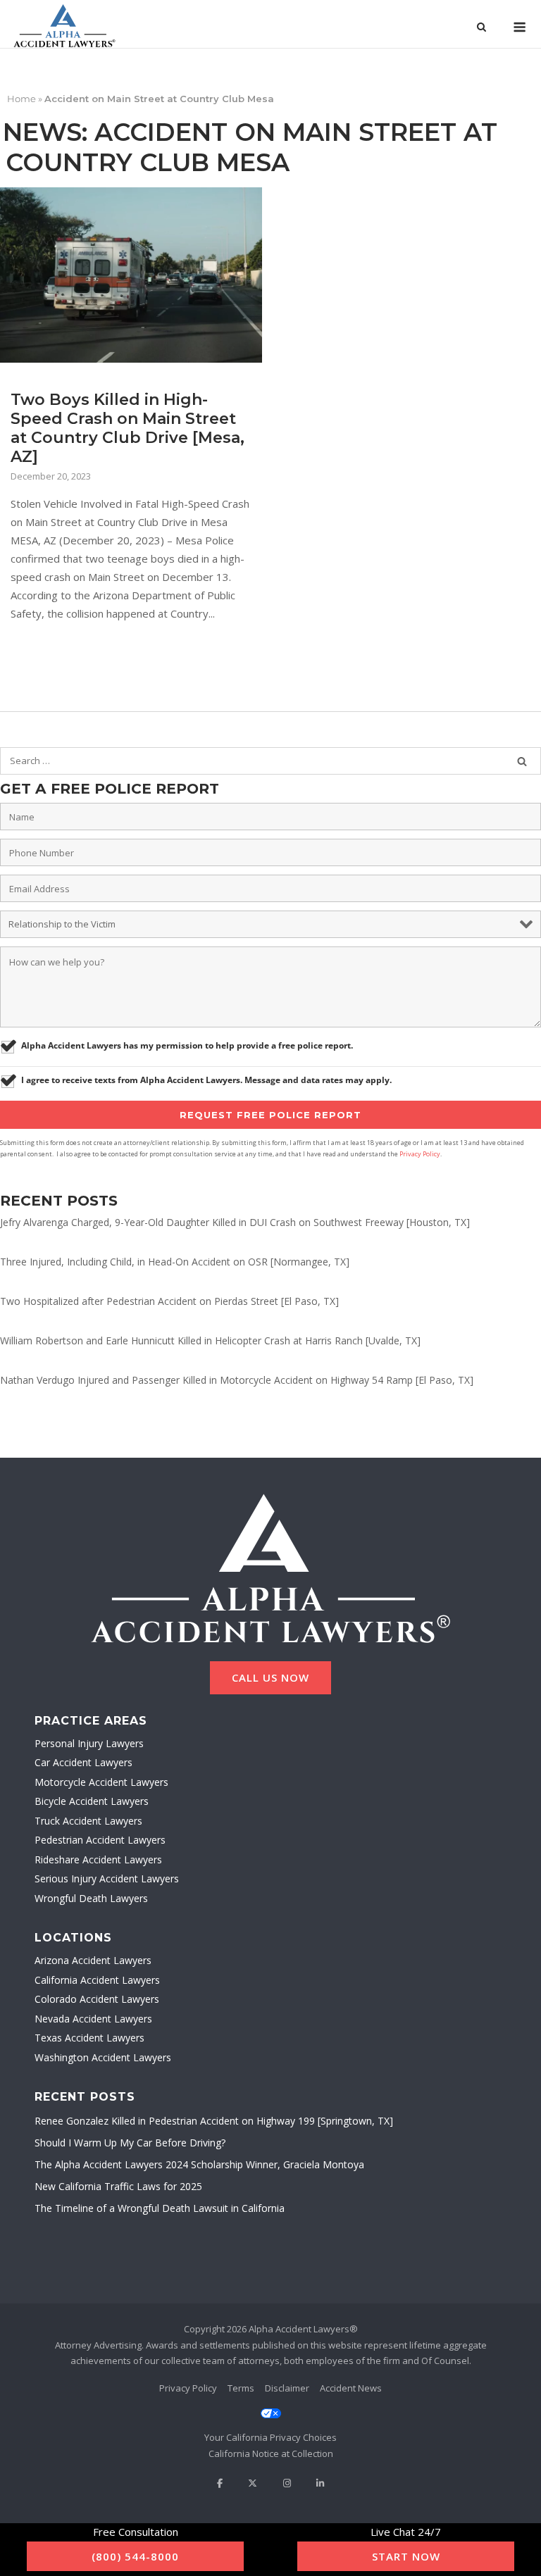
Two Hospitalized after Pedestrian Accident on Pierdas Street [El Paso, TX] (169, 1301)
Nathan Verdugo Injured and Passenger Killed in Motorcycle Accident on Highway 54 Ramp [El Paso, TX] (237, 1380)
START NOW (406, 2556)
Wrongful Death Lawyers (91, 1898)
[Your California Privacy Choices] (270, 2426)
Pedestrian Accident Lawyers (100, 1840)
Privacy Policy (420, 1154)
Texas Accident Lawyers (89, 2038)
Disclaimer (287, 2388)
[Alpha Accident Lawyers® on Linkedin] (320, 2483)
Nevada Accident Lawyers (93, 2019)
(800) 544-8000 (135, 2556)
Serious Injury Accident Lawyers (107, 1878)
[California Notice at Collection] (270, 2454)
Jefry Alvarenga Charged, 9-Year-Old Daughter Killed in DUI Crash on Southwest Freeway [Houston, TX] (235, 1222)
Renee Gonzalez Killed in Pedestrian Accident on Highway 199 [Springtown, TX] (214, 2121)
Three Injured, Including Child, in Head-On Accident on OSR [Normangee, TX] (175, 1262)
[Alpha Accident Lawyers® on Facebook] (220, 2483)
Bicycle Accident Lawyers (92, 1801)
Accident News (351, 2388)
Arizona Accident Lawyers (93, 1960)
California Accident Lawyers (97, 1980)
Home (21, 99)
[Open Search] (481, 28)
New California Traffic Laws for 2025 (118, 2186)
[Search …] (522, 761)
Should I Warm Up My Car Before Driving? (130, 2143)
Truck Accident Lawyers (88, 1821)
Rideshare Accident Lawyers (98, 1859)
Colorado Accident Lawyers (97, 1999)
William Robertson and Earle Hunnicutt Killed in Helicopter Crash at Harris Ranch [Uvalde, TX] (210, 1340)
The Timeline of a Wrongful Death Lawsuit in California (160, 2208)
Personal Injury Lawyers (89, 1743)
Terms (241, 2388)
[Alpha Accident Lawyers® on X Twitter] (253, 2483)
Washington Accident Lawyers (103, 2057)
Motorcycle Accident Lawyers (101, 1782)
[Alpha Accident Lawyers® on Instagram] (287, 2483)
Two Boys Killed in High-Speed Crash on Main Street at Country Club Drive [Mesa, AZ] (128, 428)
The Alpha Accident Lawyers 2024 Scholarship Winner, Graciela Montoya (199, 2164)
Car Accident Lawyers (83, 1762)
